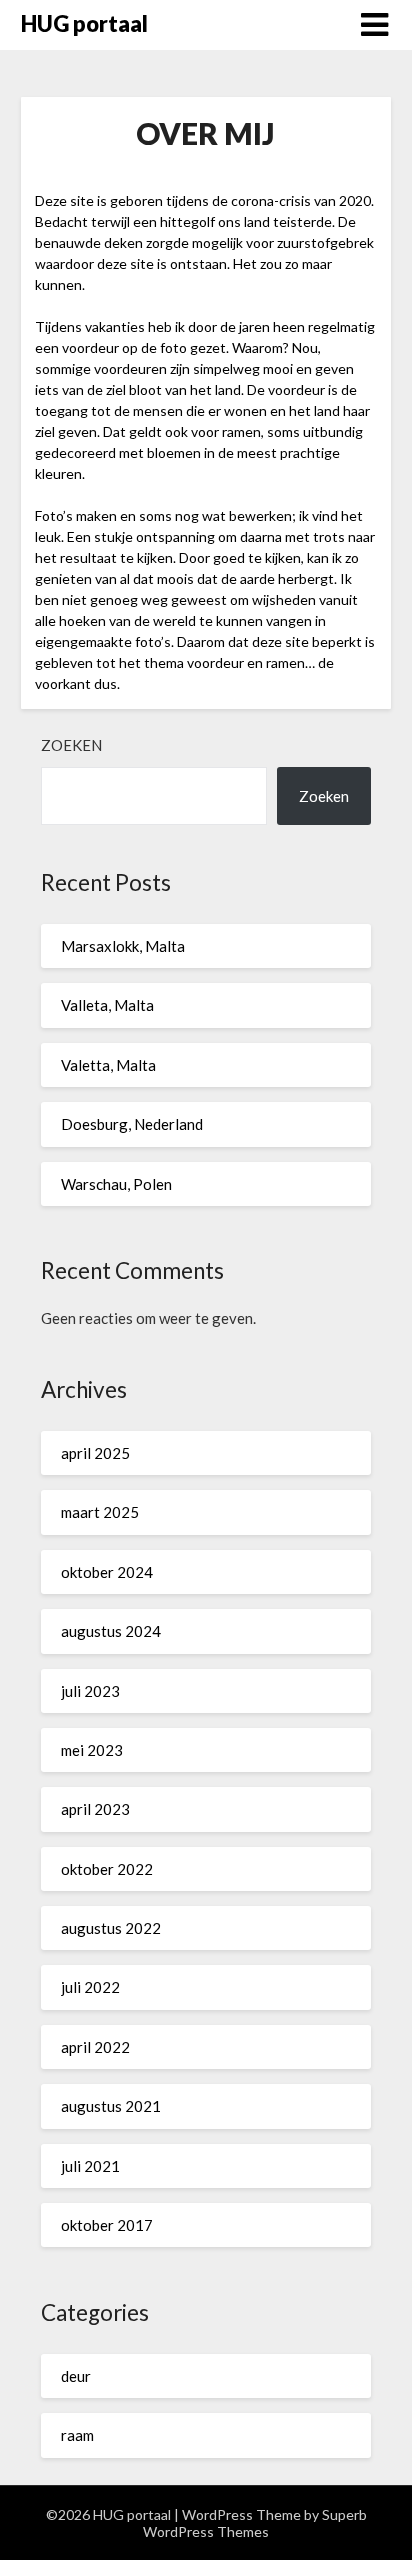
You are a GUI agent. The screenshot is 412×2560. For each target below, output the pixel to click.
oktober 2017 (107, 2225)
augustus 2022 (111, 1928)
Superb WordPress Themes (255, 2523)
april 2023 (95, 1809)
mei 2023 (92, 1750)
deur (76, 2376)
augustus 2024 (111, 1631)
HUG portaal (84, 23)
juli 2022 (90, 1987)
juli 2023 (90, 1691)
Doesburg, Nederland (132, 1124)
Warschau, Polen (116, 1184)
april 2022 (95, 2047)
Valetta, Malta (108, 1065)
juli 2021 (90, 2166)
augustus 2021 (111, 2106)
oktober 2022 (107, 1869)
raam (77, 2435)
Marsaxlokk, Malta (123, 946)
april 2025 (95, 1453)
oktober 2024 (107, 1572)
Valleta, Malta (107, 1005)
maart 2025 (100, 1512)
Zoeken (71, 745)
